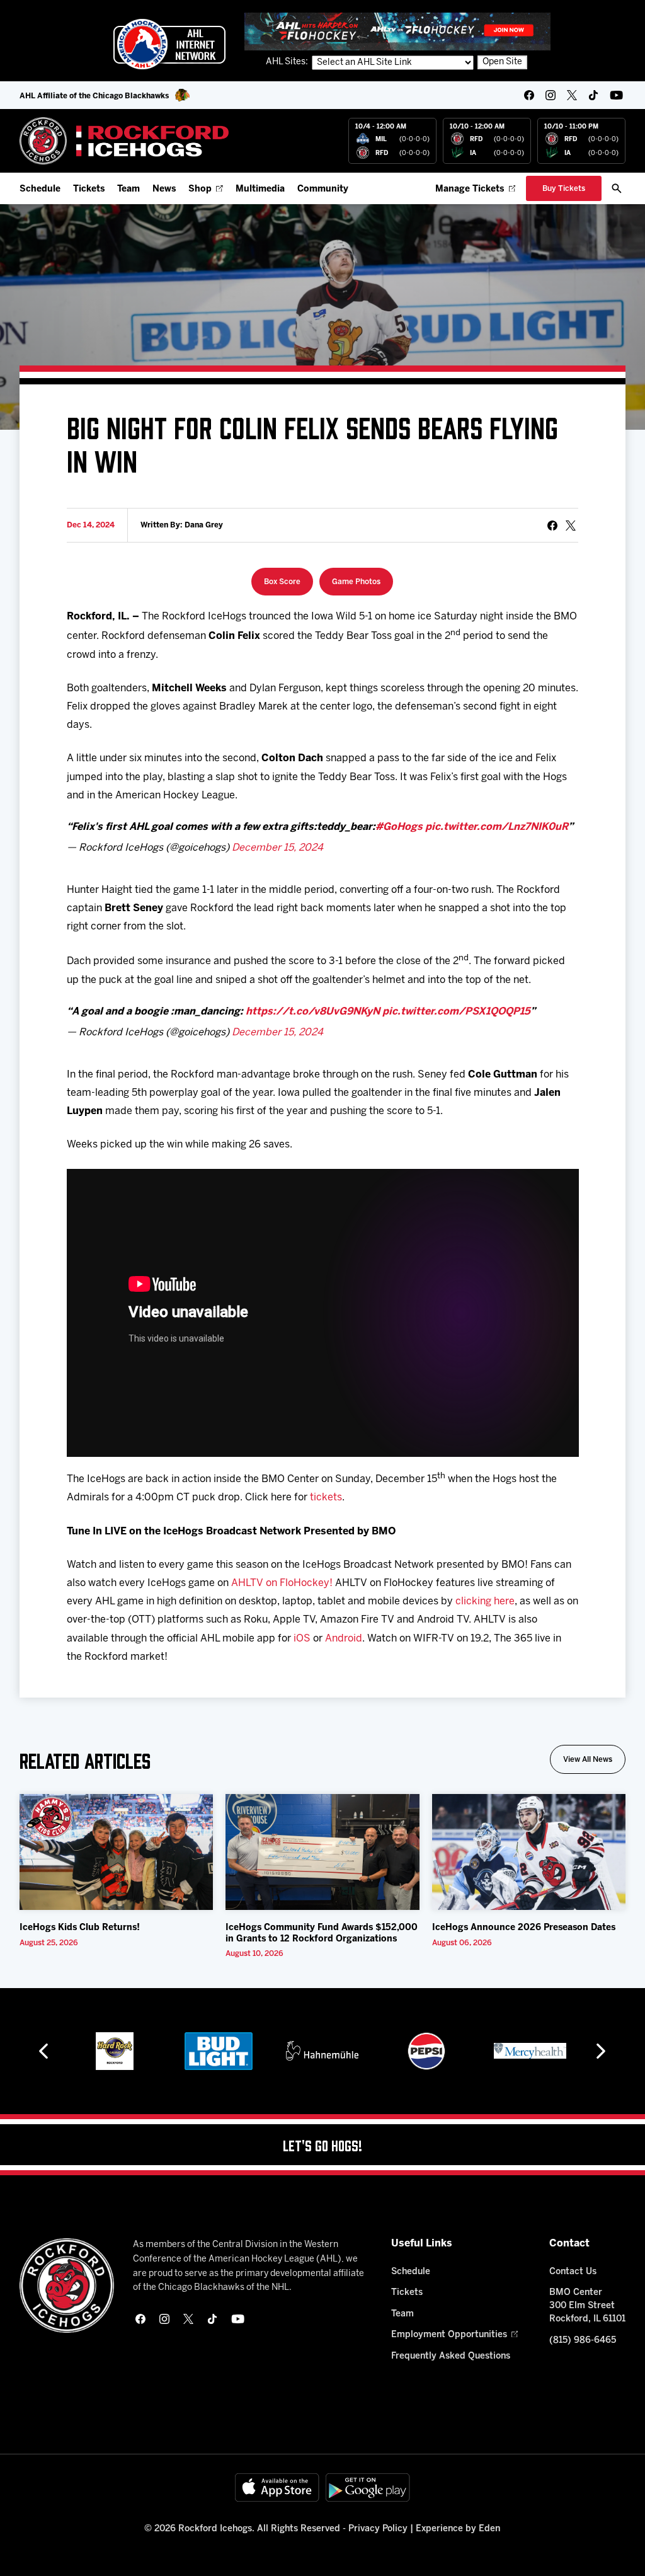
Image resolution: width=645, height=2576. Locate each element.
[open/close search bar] (617, 188)
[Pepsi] (426, 2051)
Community (323, 189)
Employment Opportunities (449, 2335)
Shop (200, 189)
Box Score (282, 582)
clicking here (485, 1601)
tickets (326, 1498)
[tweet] (571, 526)
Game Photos (356, 582)
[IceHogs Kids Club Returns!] (117, 1852)
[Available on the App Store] (277, 2487)
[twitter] (572, 95)
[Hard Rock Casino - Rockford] (115, 2051)
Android (344, 1639)
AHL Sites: (288, 62)
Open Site (502, 62)
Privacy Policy (378, 2529)
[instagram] (551, 95)
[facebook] (529, 95)
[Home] (124, 141)
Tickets (89, 189)
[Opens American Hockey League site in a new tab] (169, 44)
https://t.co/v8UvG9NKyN (313, 1012)
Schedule (40, 189)
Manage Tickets (470, 189)
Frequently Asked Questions (451, 2356)
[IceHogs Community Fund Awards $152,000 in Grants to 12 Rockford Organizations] (322, 1852)
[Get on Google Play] (368, 2487)
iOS (302, 1639)
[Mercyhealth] (530, 2051)
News (164, 189)
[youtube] (616, 95)
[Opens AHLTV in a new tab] (397, 31)
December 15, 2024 (277, 848)
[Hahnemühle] (322, 2051)
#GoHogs (399, 827)
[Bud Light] (218, 2051)
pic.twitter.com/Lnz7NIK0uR (497, 827)
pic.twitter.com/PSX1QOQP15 (456, 1012)
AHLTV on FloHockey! (282, 1583)
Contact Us (573, 2272)
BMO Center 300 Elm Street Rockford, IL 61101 (587, 2306)
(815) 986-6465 (583, 2341)
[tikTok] (593, 95)
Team (128, 189)
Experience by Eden (458, 2529)
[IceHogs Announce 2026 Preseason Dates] (529, 1852)
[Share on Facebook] (552, 526)
